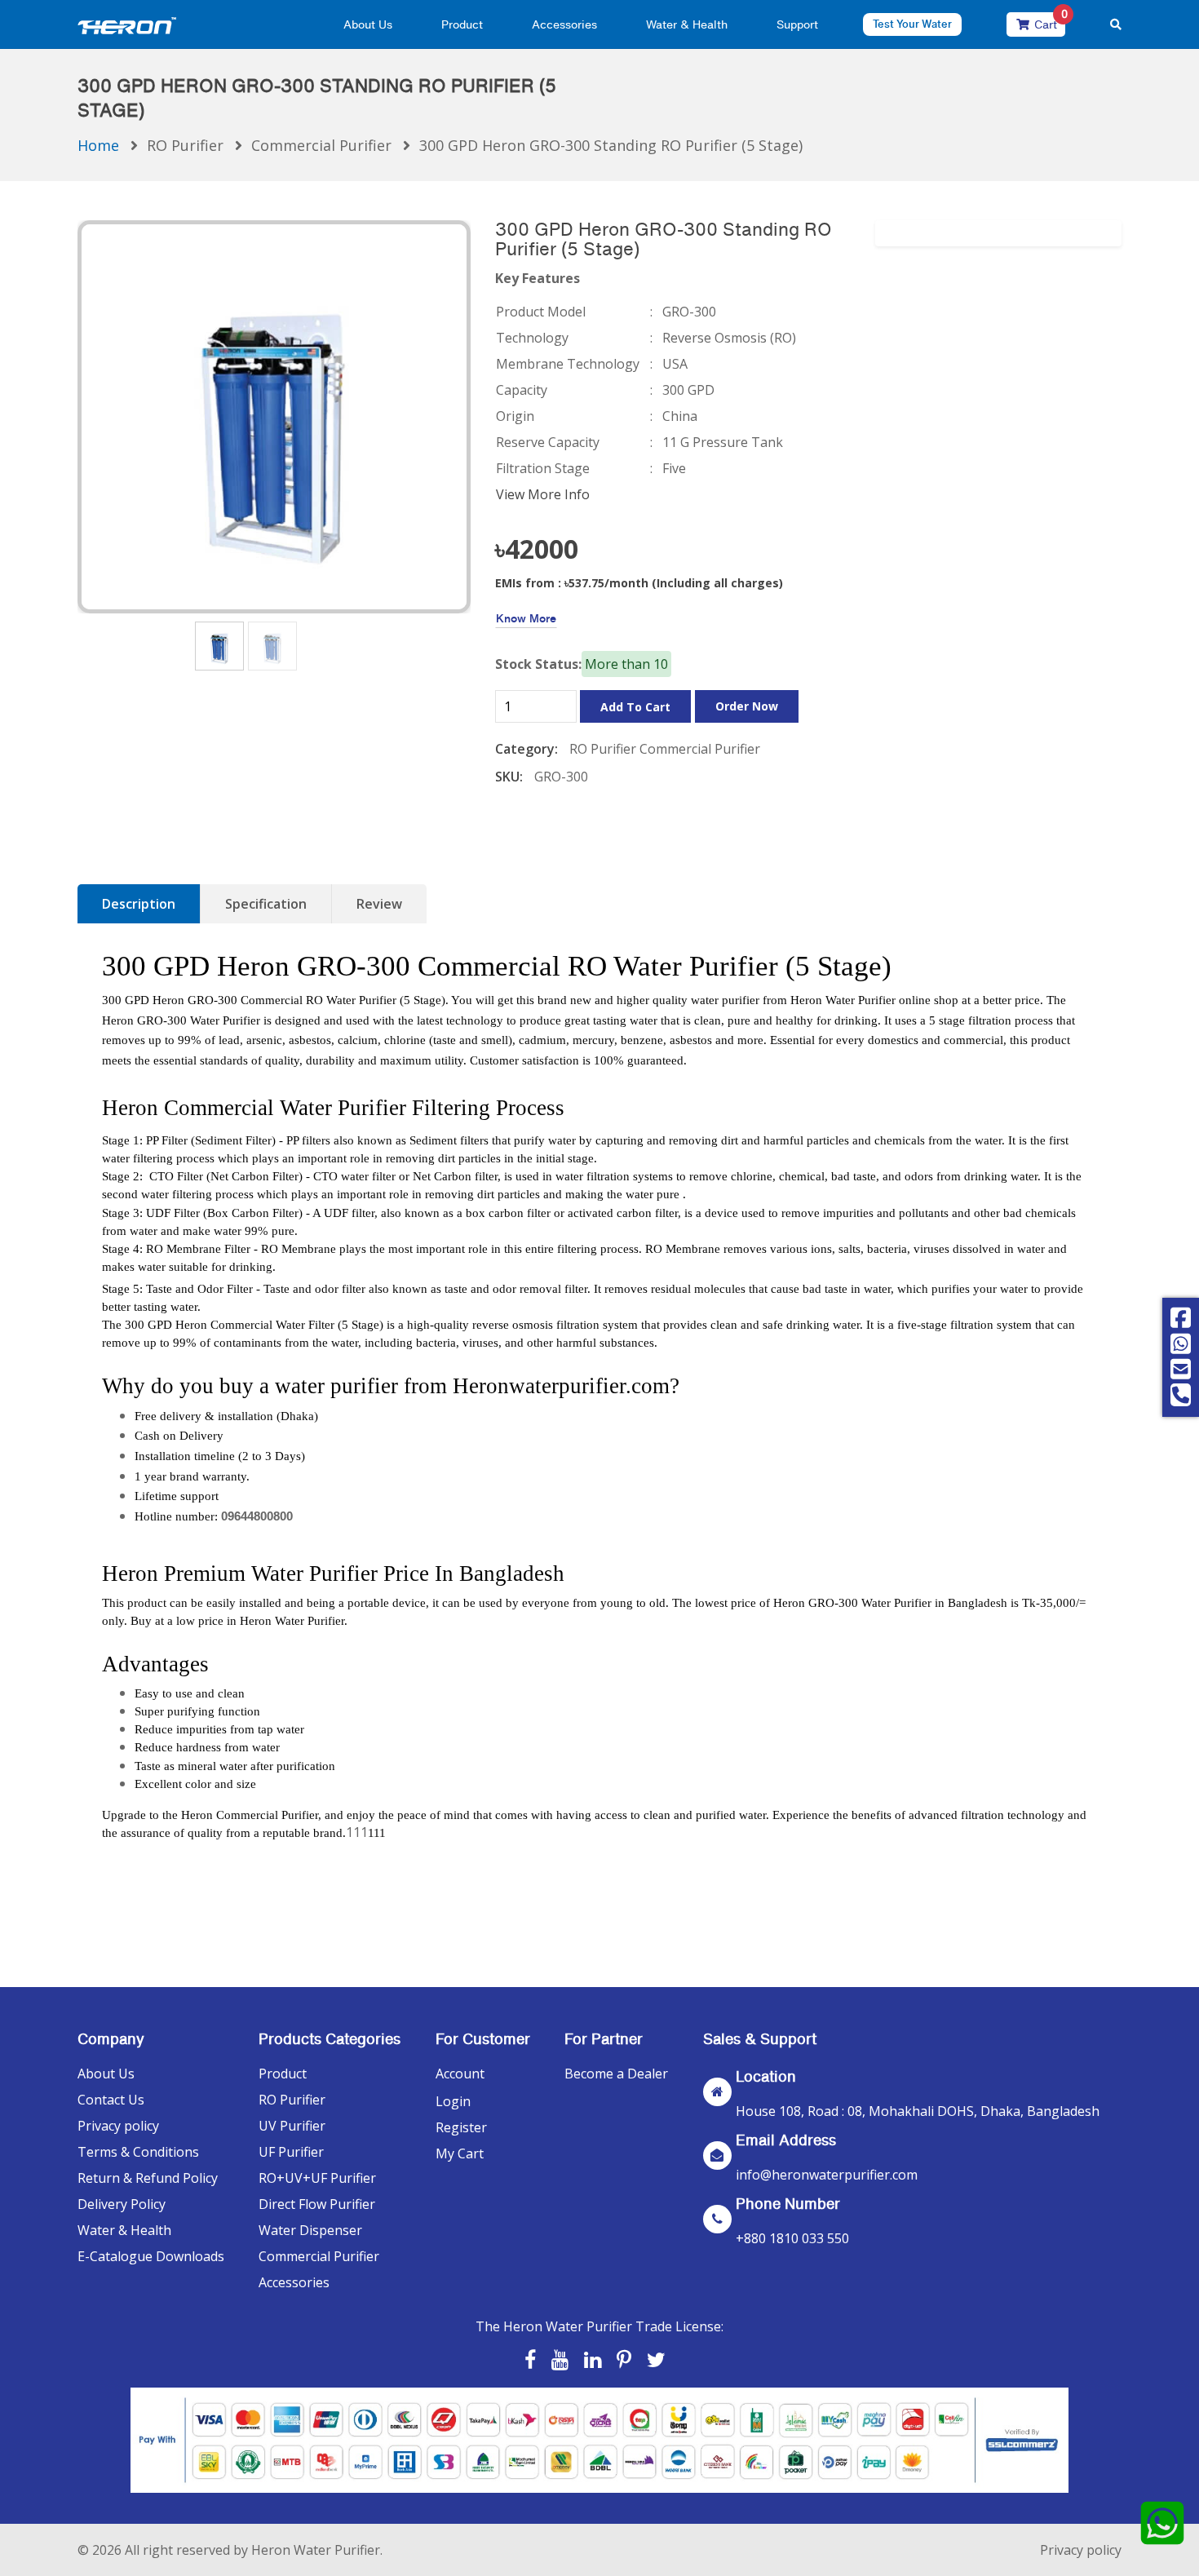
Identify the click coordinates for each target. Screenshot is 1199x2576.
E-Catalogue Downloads (151, 2256)
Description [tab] (139, 904)
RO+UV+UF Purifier (317, 2178)
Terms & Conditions (138, 2152)
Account (460, 2074)
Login (453, 2101)
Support (797, 24)
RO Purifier (185, 145)
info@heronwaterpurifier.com (827, 2175)
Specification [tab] (266, 904)
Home (98, 145)
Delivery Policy (122, 2204)
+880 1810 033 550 (792, 2238)
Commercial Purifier (321, 145)
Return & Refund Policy (148, 2178)
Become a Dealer (616, 2074)
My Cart (460, 2153)
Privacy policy (118, 2126)
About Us (368, 24)
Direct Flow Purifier (317, 2204)
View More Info (543, 494)
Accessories (564, 24)
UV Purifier (292, 2126)
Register (461, 2127)
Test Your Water (912, 24)
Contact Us (111, 2100)
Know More (526, 618)
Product (462, 24)
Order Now (747, 706)
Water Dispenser (310, 2230)
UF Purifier (291, 2152)
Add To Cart (635, 707)
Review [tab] (379, 904)
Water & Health (687, 24)
